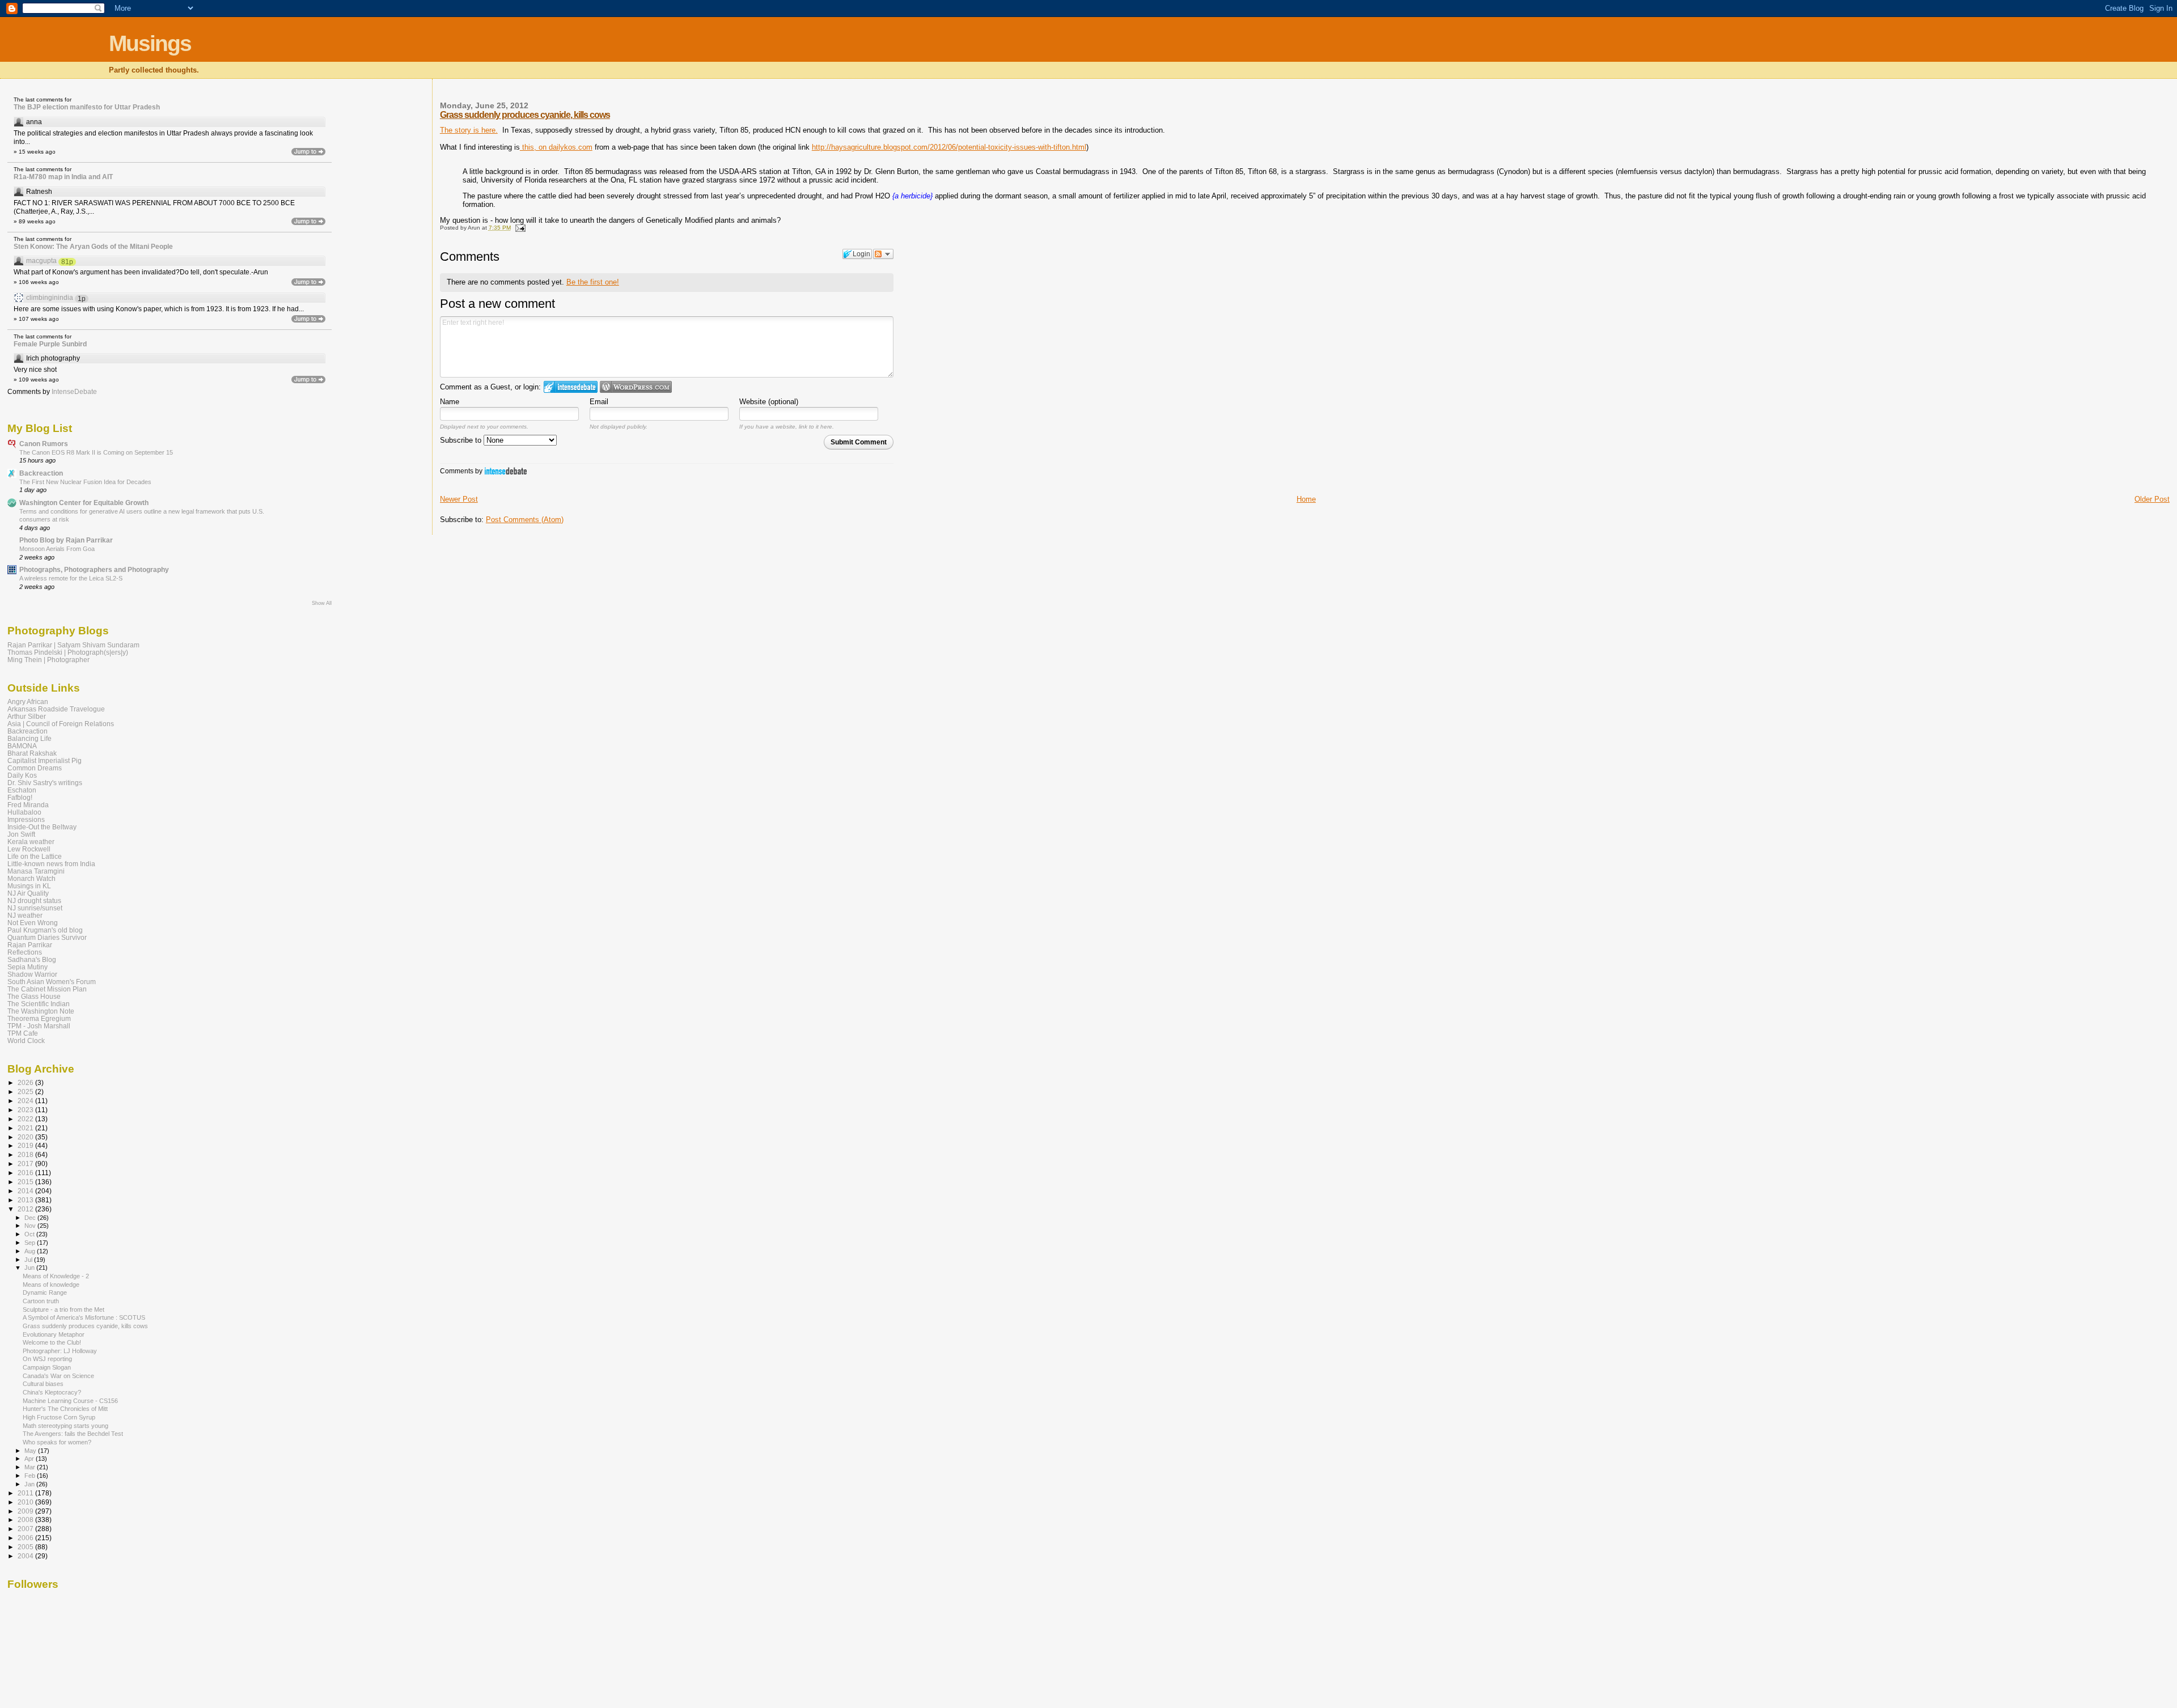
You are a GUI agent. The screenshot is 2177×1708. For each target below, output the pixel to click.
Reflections (25, 952)
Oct (30, 1234)
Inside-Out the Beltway (42, 827)
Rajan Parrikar (30, 945)
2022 (26, 1119)
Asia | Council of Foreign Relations (61, 724)
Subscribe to (462, 440)
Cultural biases (43, 1384)
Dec (31, 1218)
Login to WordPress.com (636, 387)
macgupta (41, 261)
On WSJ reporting (47, 1359)
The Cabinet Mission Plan (47, 989)
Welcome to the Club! (52, 1342)
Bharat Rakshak (32, 753)
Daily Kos (22, 775)
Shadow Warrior (32, 974)
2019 (26, 1145)
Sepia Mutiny (27, 967)
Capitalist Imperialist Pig (45, 760)
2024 (26, 1101)
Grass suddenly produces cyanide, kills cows (525, 115)
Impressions (26, 819)
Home (1306, 499)
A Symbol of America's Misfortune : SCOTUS (84, 1317)
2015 (26, 1182)
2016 (26, 1173)
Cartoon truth (41, 1301)
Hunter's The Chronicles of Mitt (65, 1409)
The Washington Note (41, 1011)
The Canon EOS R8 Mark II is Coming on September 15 (96, 452)
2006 (26, 1538)
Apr (30, 1459)
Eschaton (22, 790)
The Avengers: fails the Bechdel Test (73, 1434)
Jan (30, 1484)
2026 (26, 1082)
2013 (26, 1200)
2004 (26, 1556)
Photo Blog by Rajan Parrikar (66, 540)
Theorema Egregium (39, 1018)
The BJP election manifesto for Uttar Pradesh (87, 107)
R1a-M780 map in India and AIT (63, 177)
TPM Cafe (23, 1033)
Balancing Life (29, 738)
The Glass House (34, 996)
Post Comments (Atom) (525, 520)
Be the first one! (593, 282)
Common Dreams (35, 768)
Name (450, 402)
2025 (26, 1092)
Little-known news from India (51, 864)
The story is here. (469, 130)
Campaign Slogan (47, 1367)
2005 (26, 1547)
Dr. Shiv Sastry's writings (45, 783)
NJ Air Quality (28, 893)
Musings (150, 43)
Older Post (2152, 499)
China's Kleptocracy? (52, 1392)
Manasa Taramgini (36, 871)
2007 (26, 1529)
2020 (26, 1137)
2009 (26, 1511)
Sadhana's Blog (32, 959)
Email (599, 402)
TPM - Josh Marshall (39, 1026)
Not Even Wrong (33, 923)
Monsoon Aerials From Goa (57, 549)
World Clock (26, 1041)
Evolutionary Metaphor (54, 1334)
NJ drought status (34, 900)
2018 (26, 1154)
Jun (30, 1268)
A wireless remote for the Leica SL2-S (71, 578)
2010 (26, 1502)
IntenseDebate (506, 471)
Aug (31, 1251)
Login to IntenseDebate (571, 387)
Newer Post (459, 499)
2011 (26, 1493)
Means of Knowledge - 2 (56, 1276)
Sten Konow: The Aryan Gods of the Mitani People (93, 247)
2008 (26, 1520)
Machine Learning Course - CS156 (70, 1401)
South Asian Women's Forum (52, 982)
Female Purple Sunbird (50, 344)
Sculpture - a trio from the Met (63, 1309)
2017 (26, 1164)
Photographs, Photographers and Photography (94, 569)
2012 (26, 1209)
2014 (26, 1191)
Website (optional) (769, 402)
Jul (29, 1260)
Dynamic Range (45, 1292)
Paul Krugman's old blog (45, 930)
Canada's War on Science (58, 1376)
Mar (31, 1467)
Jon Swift (21, 834)
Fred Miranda (28, 805)
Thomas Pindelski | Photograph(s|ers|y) (68, 652)
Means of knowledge (51, 1285)
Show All (322, 603)
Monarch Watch (31, 878)
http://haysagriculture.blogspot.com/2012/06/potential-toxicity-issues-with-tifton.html (949, 147)
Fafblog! (20, 797)
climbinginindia (50, 298)
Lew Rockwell (29, 849)
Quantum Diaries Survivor (47, 937)
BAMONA (22, 746)
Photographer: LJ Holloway (60, 1351)
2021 (26, 1128)
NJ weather (25, 915)
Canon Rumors (44, 444)
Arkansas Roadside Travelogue (56, 709)
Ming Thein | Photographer (48, 660)
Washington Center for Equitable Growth (84, 503)
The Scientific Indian (39, 1004)
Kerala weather (31, 842)
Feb (31, 1476)
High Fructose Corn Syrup (59, 1417)
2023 (26, 1110)
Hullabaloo (24, 812)
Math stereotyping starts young (65, 1426)
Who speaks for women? (57, 1442)
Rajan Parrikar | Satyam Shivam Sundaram (73, 645)
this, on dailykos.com (556, 147)
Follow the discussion (883, 254)
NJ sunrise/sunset (35, 908)
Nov (31, 1226)
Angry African (28, 702)
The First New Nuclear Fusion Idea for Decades (85, 482)
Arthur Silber (27, 716)
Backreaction (41, 473)
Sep (31, 1243)
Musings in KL (29, 886)
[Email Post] (519, 228)
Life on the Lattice (35, 856)
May (31, 1451)
